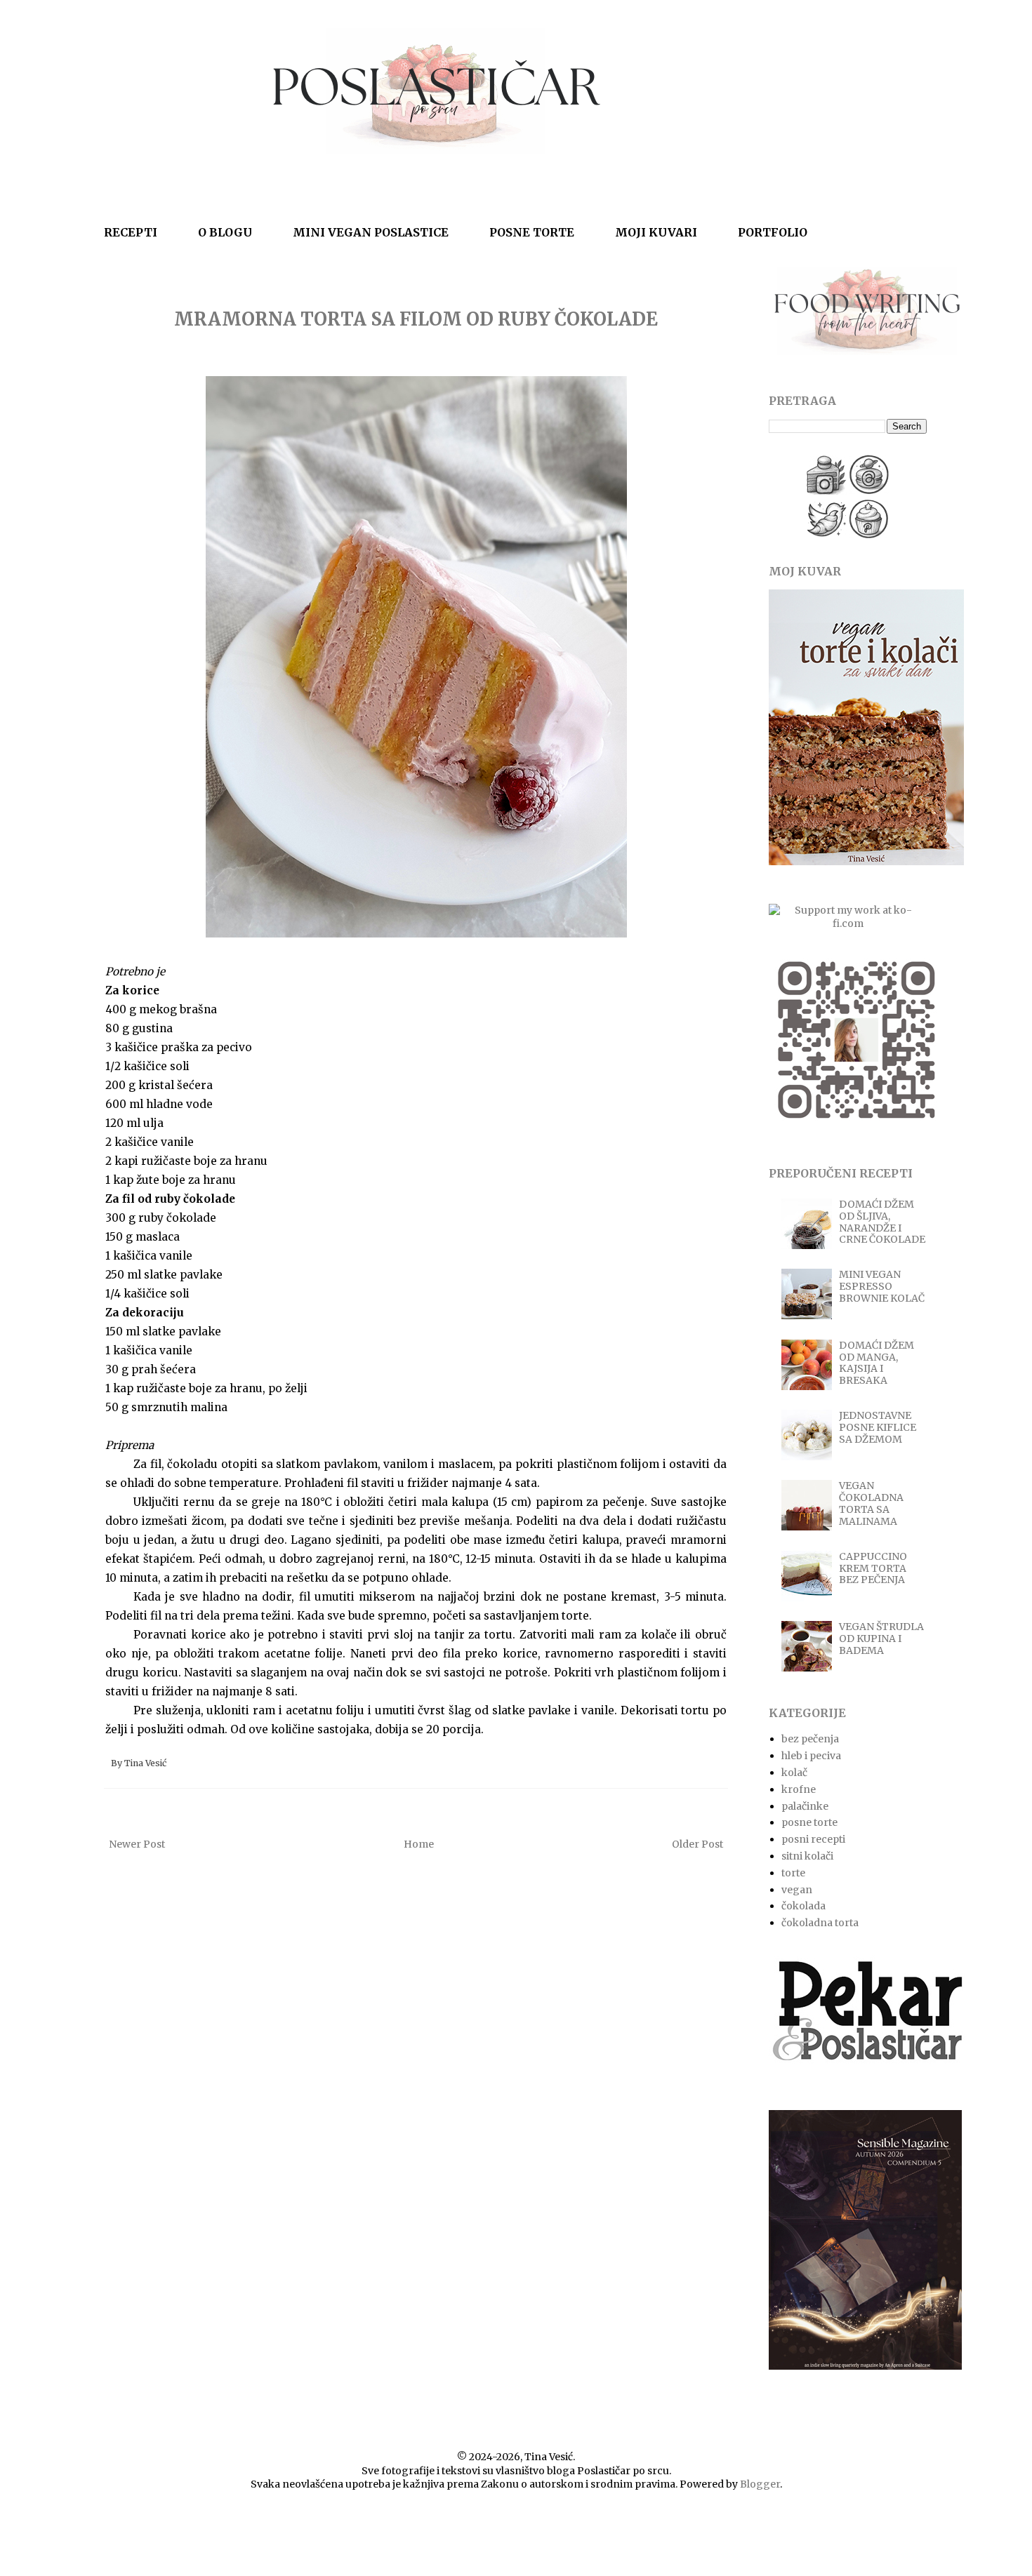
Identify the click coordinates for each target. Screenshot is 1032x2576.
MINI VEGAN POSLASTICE (371, 232)
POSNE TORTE (532, 232)
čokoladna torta (820, 1923)
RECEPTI (131, 232)
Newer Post (137, 1844)
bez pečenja (810, 1739)
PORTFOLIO (773, 232)
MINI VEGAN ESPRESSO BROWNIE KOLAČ (882, 1286)
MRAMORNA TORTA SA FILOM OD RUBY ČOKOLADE (416, 319)
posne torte (809, 1822)
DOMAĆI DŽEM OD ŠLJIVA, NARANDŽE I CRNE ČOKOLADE (882, 1222)
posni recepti (813, 1839)
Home (419, 1844)
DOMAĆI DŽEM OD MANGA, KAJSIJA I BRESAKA (876, 1363)
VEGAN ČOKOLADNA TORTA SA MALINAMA (871, 1503)
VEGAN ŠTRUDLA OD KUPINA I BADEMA (881, 1639)
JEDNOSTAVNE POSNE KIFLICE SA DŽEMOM (878, 1427)
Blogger (760, 2484)
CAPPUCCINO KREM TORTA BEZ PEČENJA (873, 1568)
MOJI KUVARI (656, 232)
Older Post (697, 1844)
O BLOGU (225, 232)
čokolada (803, 1906)
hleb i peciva (811, 1756)
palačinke (805, 1806)
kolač (794, 1773)
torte (793, 1873)
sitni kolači (807, 1856)
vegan (797, 1890)
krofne (799, 1789)
